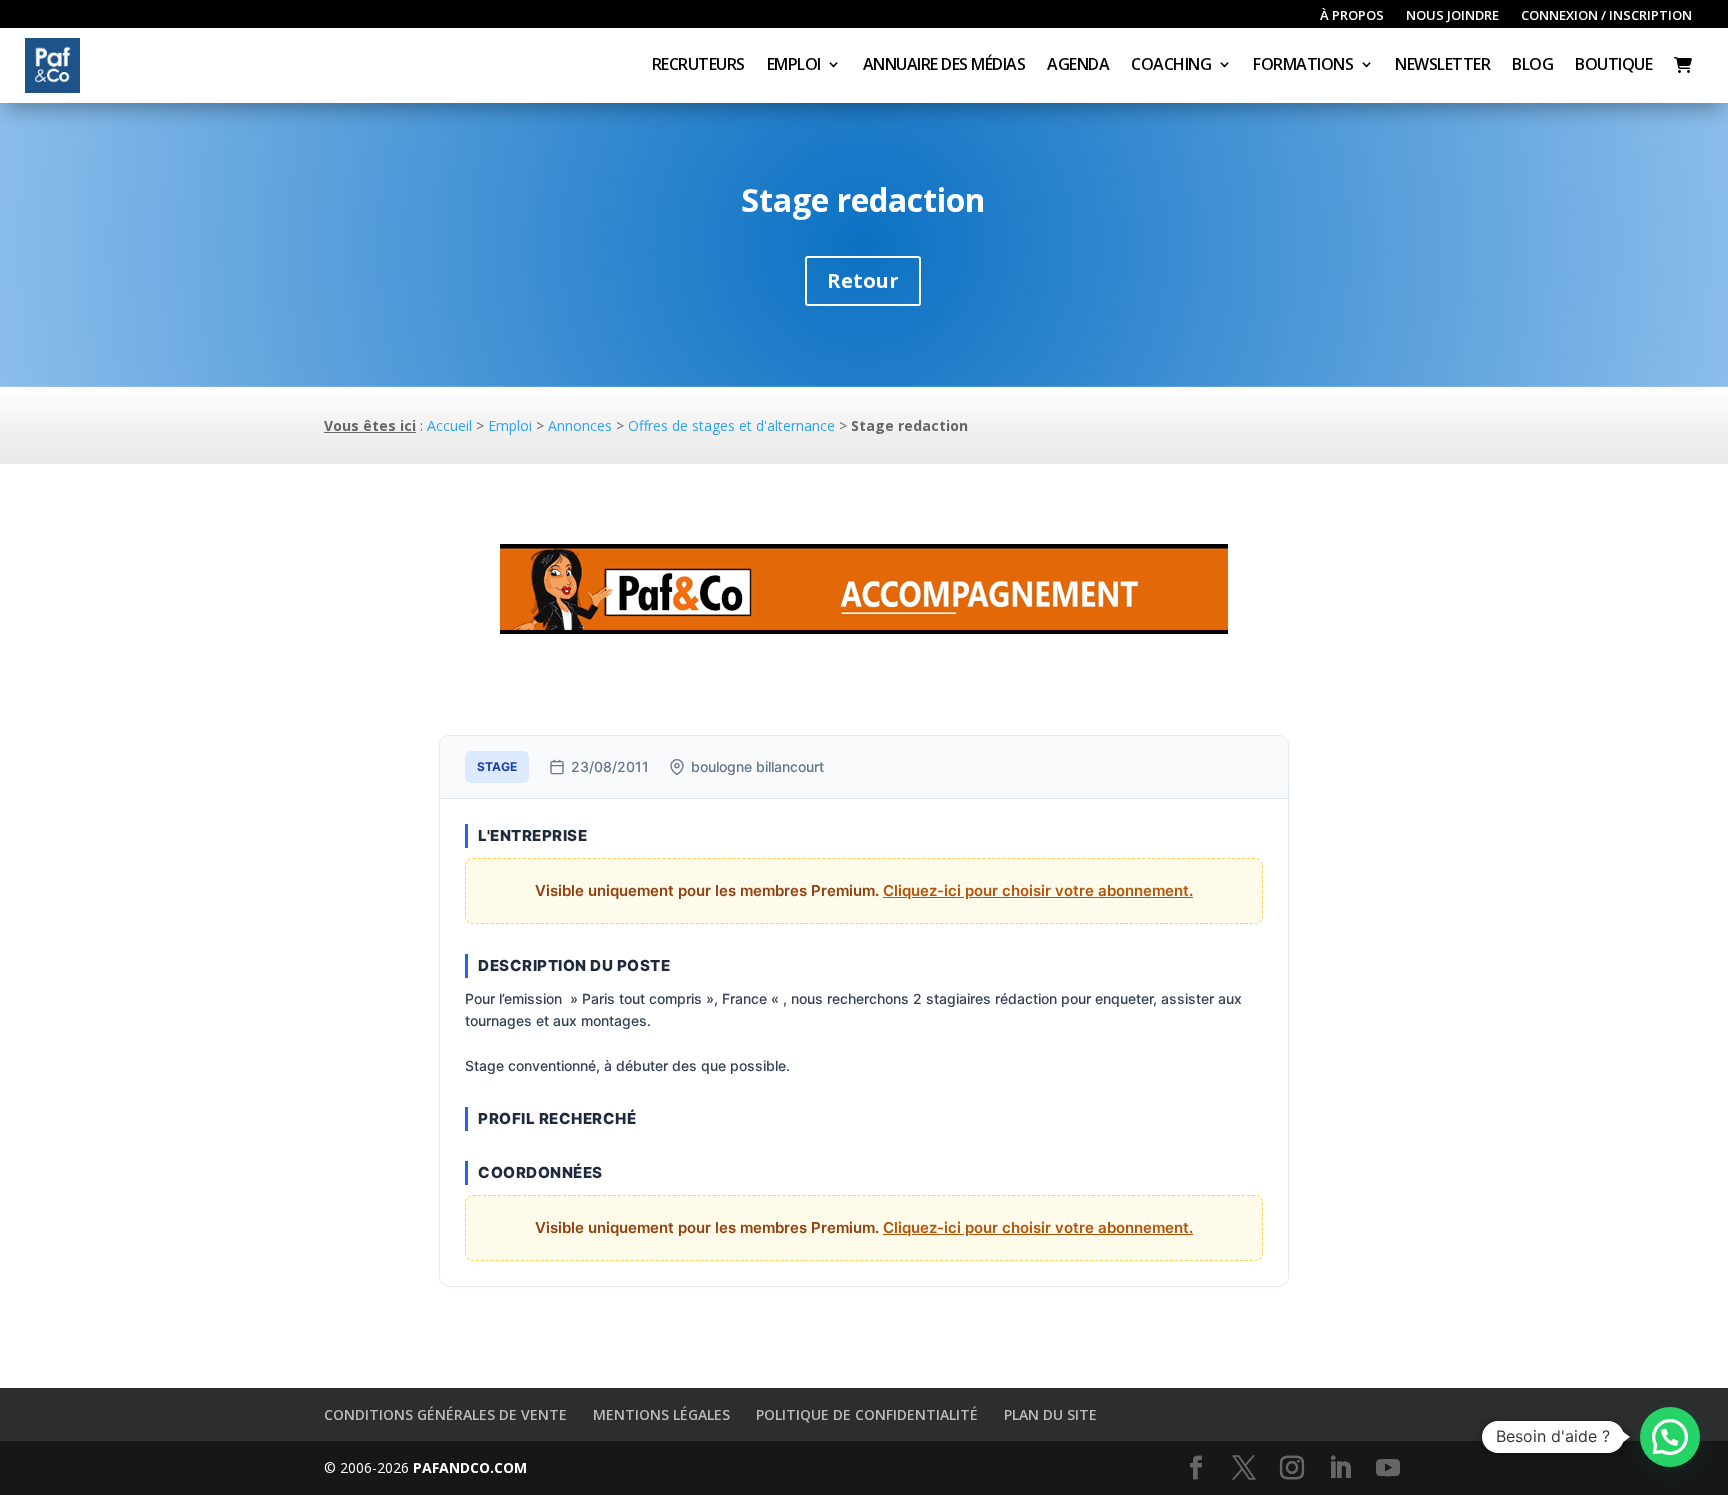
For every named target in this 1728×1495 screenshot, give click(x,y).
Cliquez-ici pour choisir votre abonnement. (1038, 890)
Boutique (1613, 66)
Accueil (449, 425)
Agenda (1078, 66)
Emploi (794, 66)
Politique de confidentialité (867, 1414)
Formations (1303, 66)
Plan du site (1050, 1414)
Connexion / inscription (1606, 16)
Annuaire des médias (944, 66)
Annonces (580, 425)
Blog (1532, 66)
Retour (863, 280)
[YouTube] (1388, 1468)
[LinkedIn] (1340, 1468)
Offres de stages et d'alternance (731, 425)
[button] (1670, 1437)
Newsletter (1442, 66)
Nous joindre (1452, 16)
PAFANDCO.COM (470, 1467)
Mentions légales (661, 1414)
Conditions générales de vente (445, 1414)
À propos (1352, 16)
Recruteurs (698, 66)
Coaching (1171, 66)
